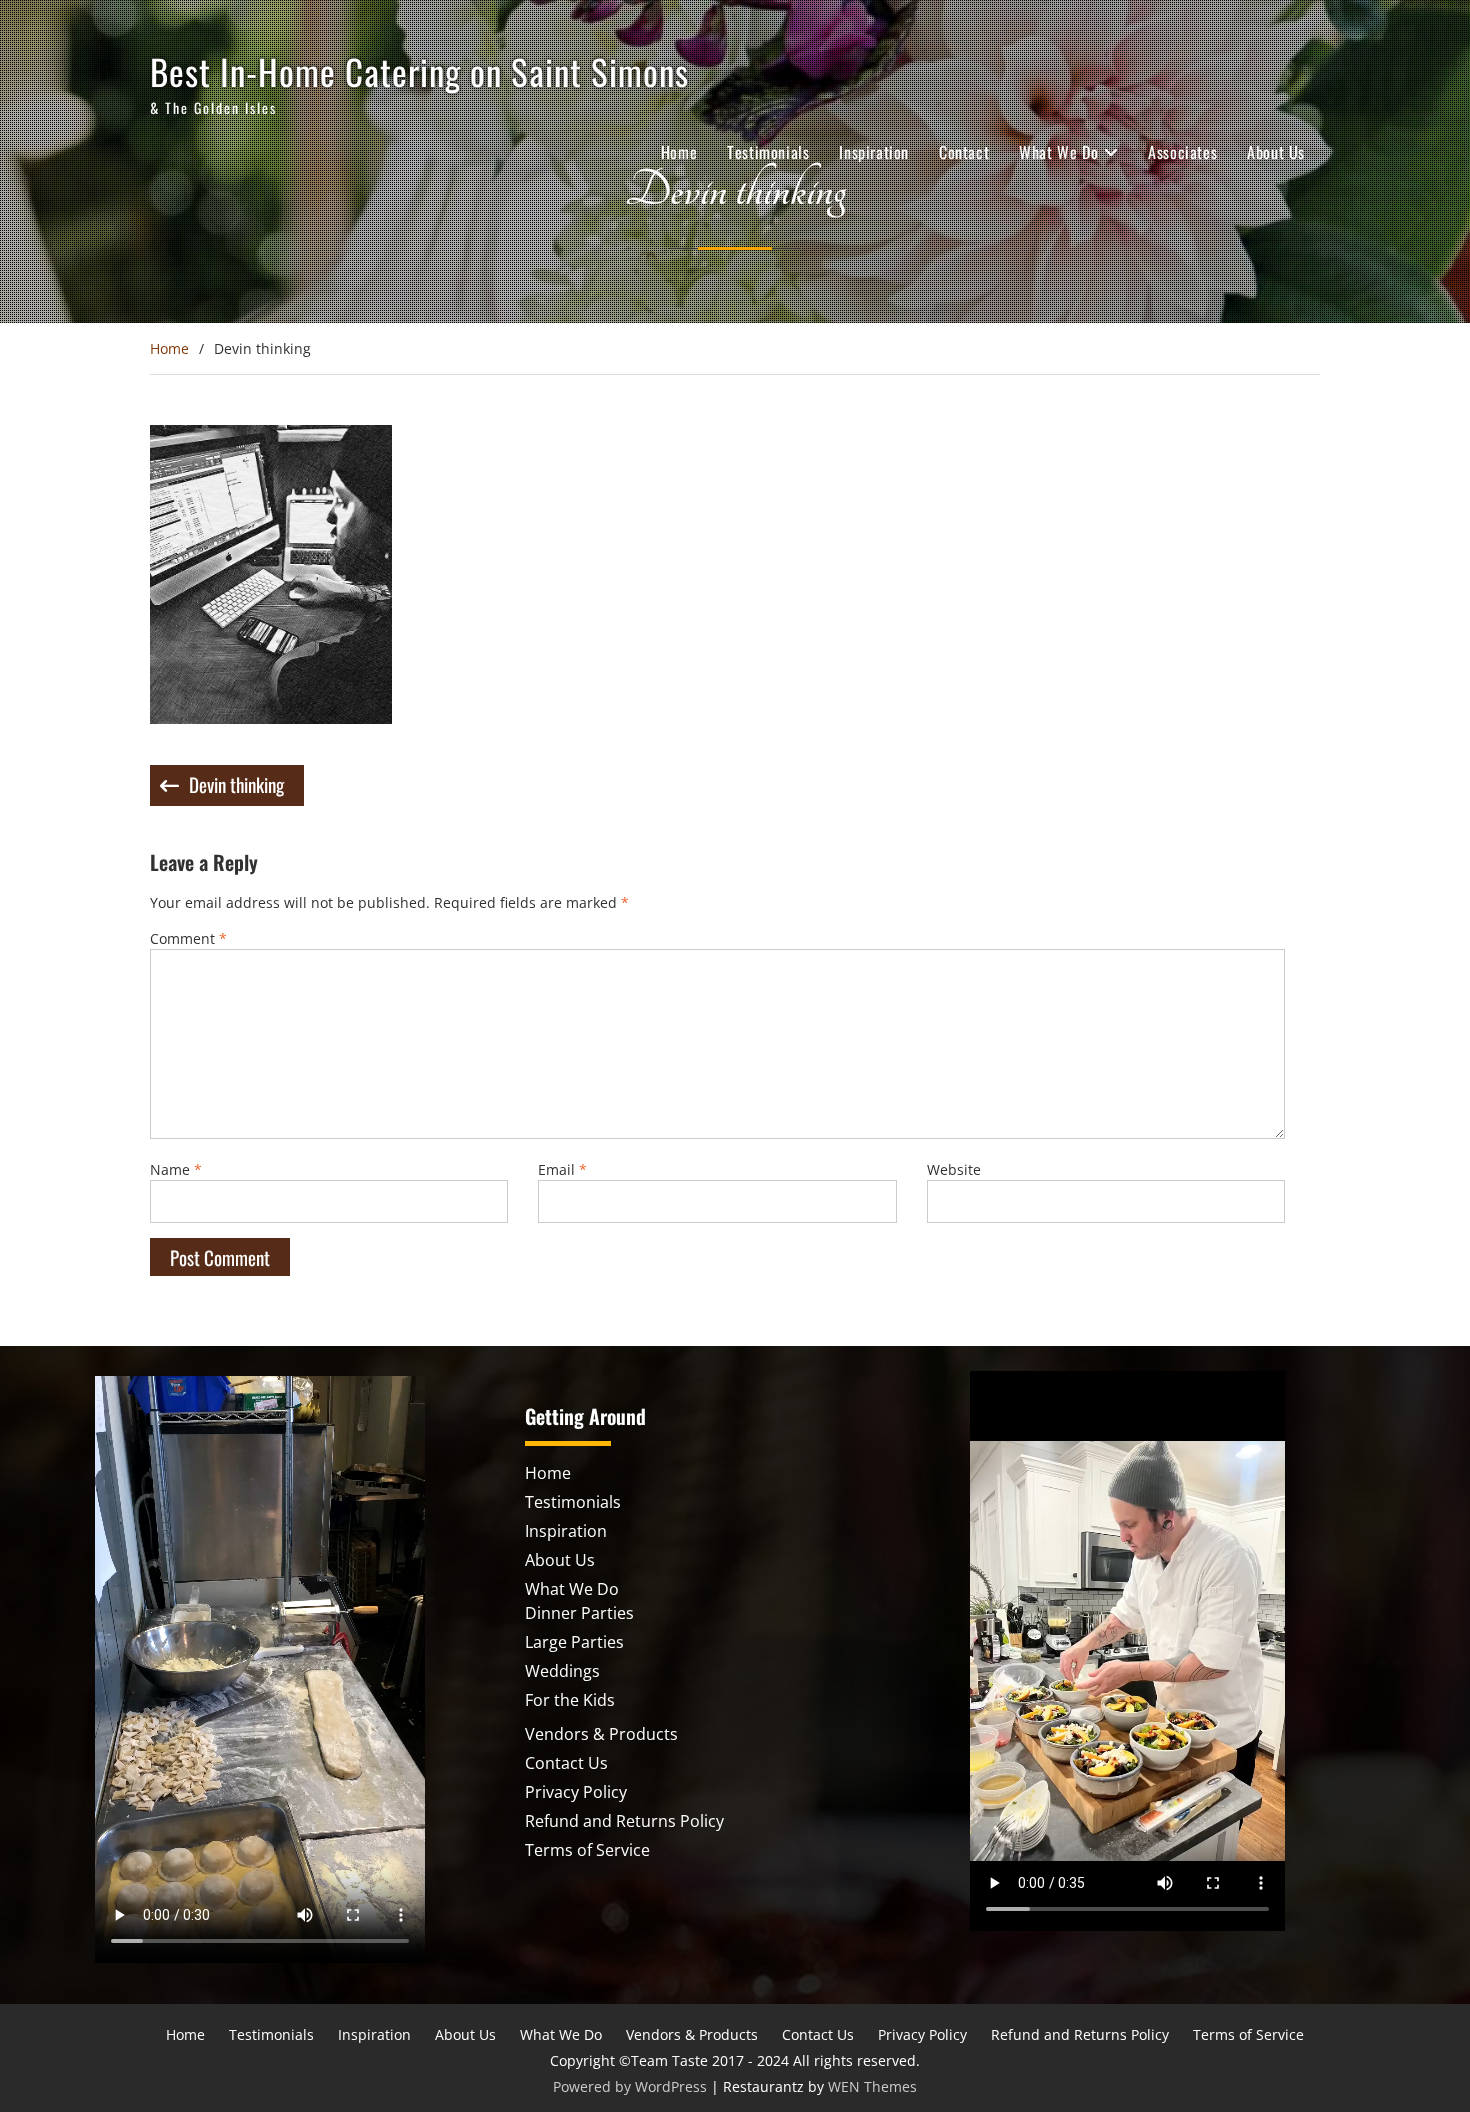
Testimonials (768, 152)
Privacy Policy (576, 1792)
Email (562, 1169)
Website (954, 1169)
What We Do (1058, 152)
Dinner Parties (579, 1613)
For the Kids (570, 1700)
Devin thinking (236, 784)
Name (176, 1169)
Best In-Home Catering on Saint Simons (419, 71)
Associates (1182, 152)
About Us (1276, 152)
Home (679, 152)
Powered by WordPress (630, 2086)
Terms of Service (587, 1850)
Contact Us (566, 1763)
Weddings (562, 1671)
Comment (188, 938)
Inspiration (874, 152)
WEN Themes (872, 2086)
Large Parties (574, 1642)
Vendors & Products (601, 1734)
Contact (964, 152)
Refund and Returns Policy (624, 1821)
